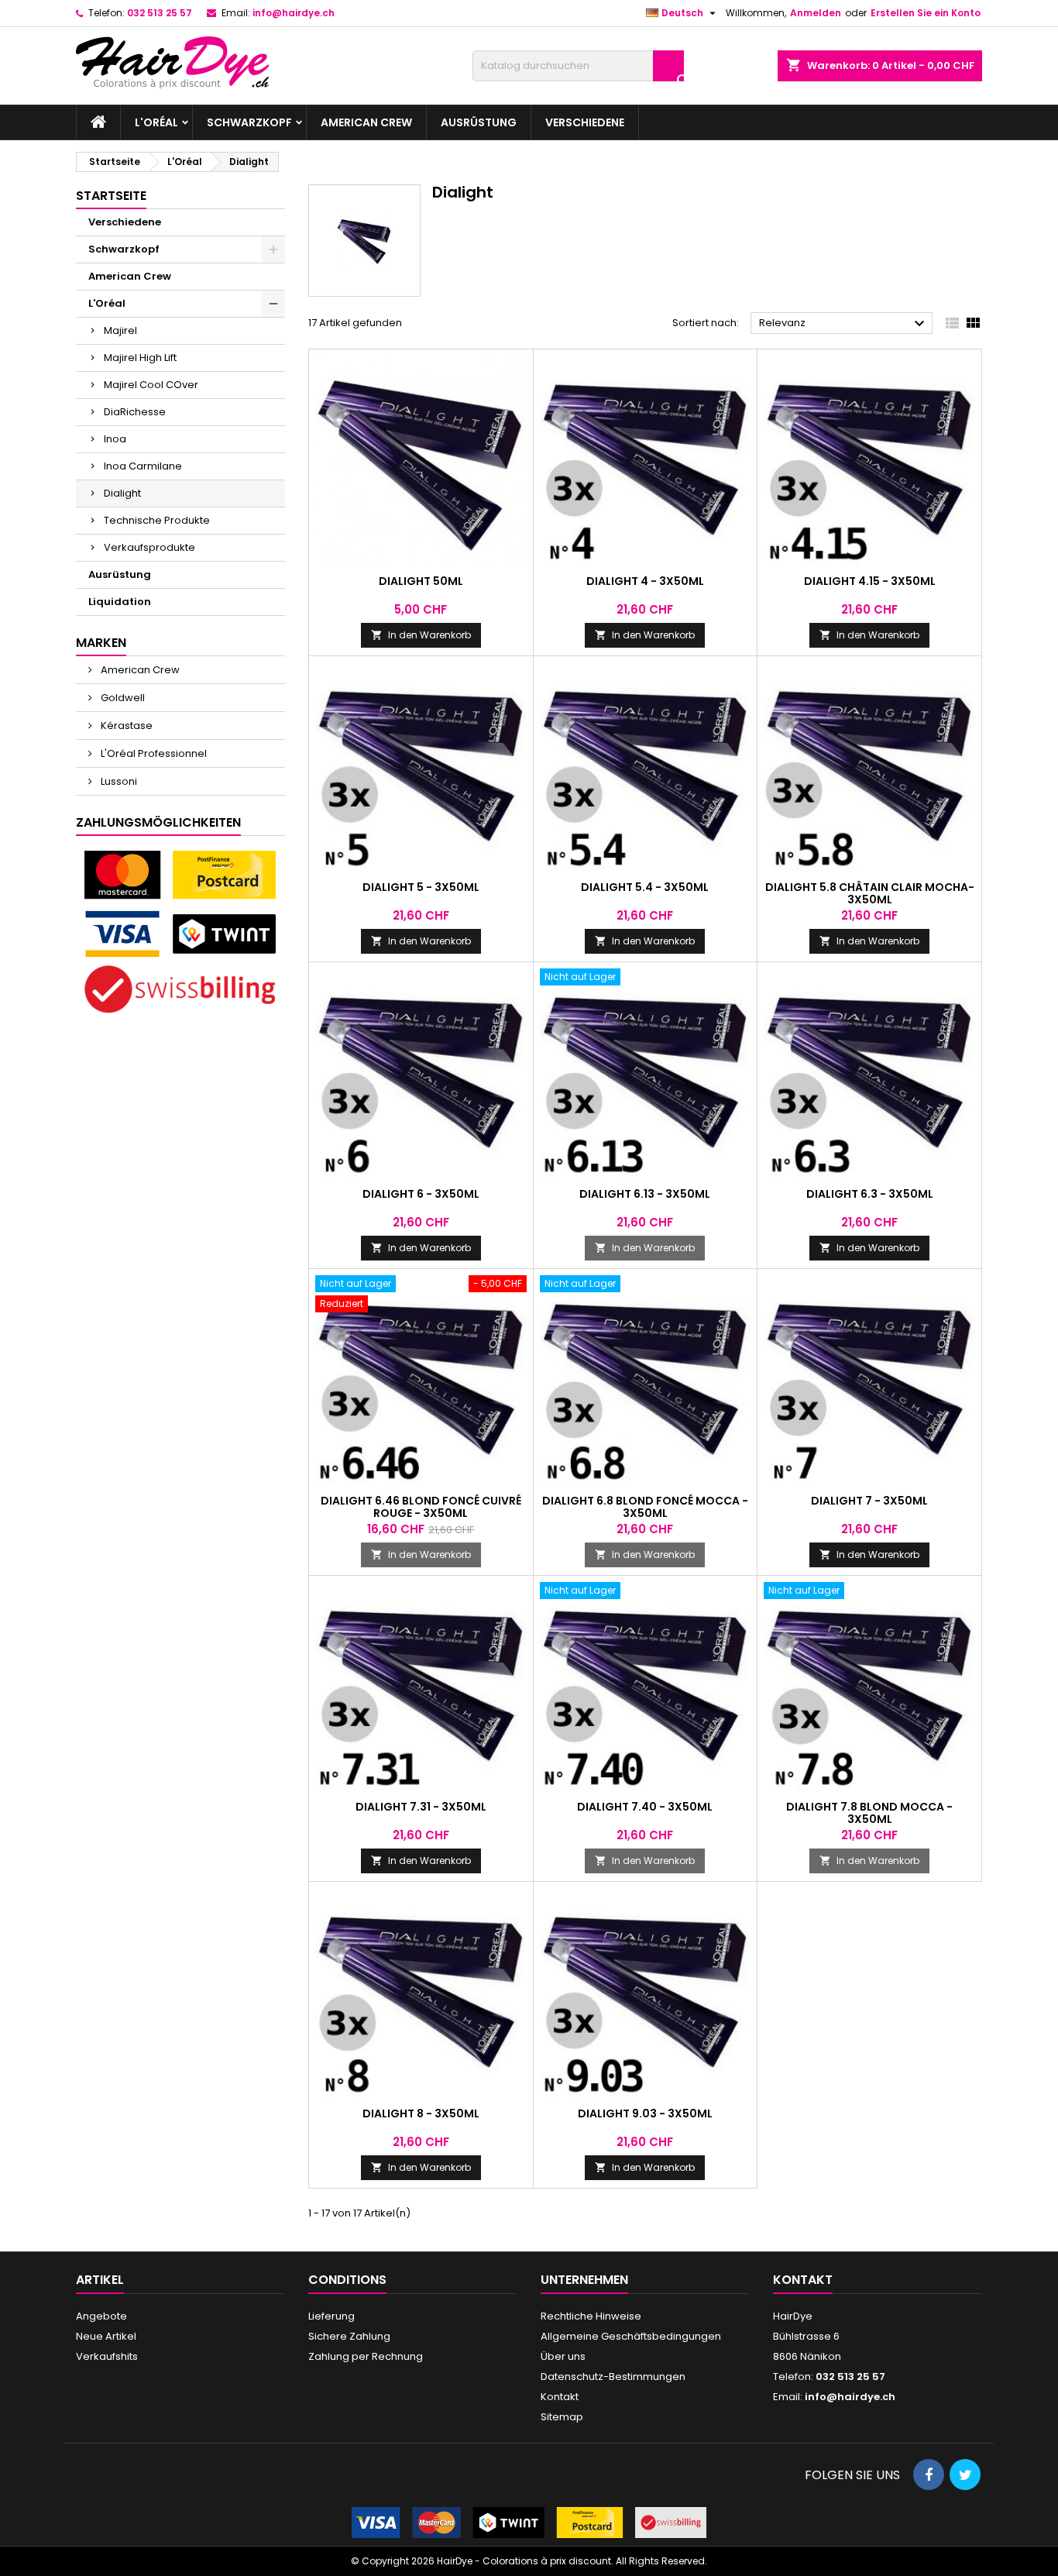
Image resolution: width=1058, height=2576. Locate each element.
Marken (101, 643)
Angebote (101, 2316)
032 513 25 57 (160, 13)
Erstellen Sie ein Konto (926, 13)
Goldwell (122, 698)
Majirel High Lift (140, 358)
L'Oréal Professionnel (153, 753)
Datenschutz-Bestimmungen (613, 2377)
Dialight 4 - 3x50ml (645, 581)
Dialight (122, 493)
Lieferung (331, 2316)
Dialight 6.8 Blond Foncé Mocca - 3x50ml (645, 1507)
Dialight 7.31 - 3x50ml (421, 1807)
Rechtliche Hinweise (591, 2316)
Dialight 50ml (421, 581)
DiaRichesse (135, 412)
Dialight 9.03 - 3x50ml (645, 2113)
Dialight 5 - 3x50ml (421, 887)
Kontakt (560, 2397)
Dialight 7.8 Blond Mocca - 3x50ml (869, 1813)
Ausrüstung (479, 122)
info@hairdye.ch (294, 13)
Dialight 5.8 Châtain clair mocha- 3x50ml (870, 893)
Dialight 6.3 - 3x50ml (870, 1194)
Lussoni (118, 781)
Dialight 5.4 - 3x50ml (645, 887)
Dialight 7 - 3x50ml (869, 1501)
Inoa (115, 439)
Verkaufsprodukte (149, 547)
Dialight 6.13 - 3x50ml (645, 1194)
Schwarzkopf (249, 122)
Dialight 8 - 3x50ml (421, 2113)
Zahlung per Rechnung (366, 2356)
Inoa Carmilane (143, 466)
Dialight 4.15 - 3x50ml (870, 581)
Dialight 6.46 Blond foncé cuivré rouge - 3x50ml (421, 1507)
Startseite (111, 196)
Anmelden (816, 13)
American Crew (366, 122)
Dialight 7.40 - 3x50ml (645, 1807)
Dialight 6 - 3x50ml (421, 1194)
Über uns (563, 2356)
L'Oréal (156, 122)
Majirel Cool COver (151, 385)
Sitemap (562, 2417)
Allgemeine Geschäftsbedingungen (631, 2336)
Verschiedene (585, 122)
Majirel (120, 330)
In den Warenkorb (421, 635)
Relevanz (844, 324)
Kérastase (125, 726)
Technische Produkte (157, 520)
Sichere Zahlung (349, 2336)
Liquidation (120, 602)
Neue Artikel (106, 2336)
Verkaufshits (107, 2356)
